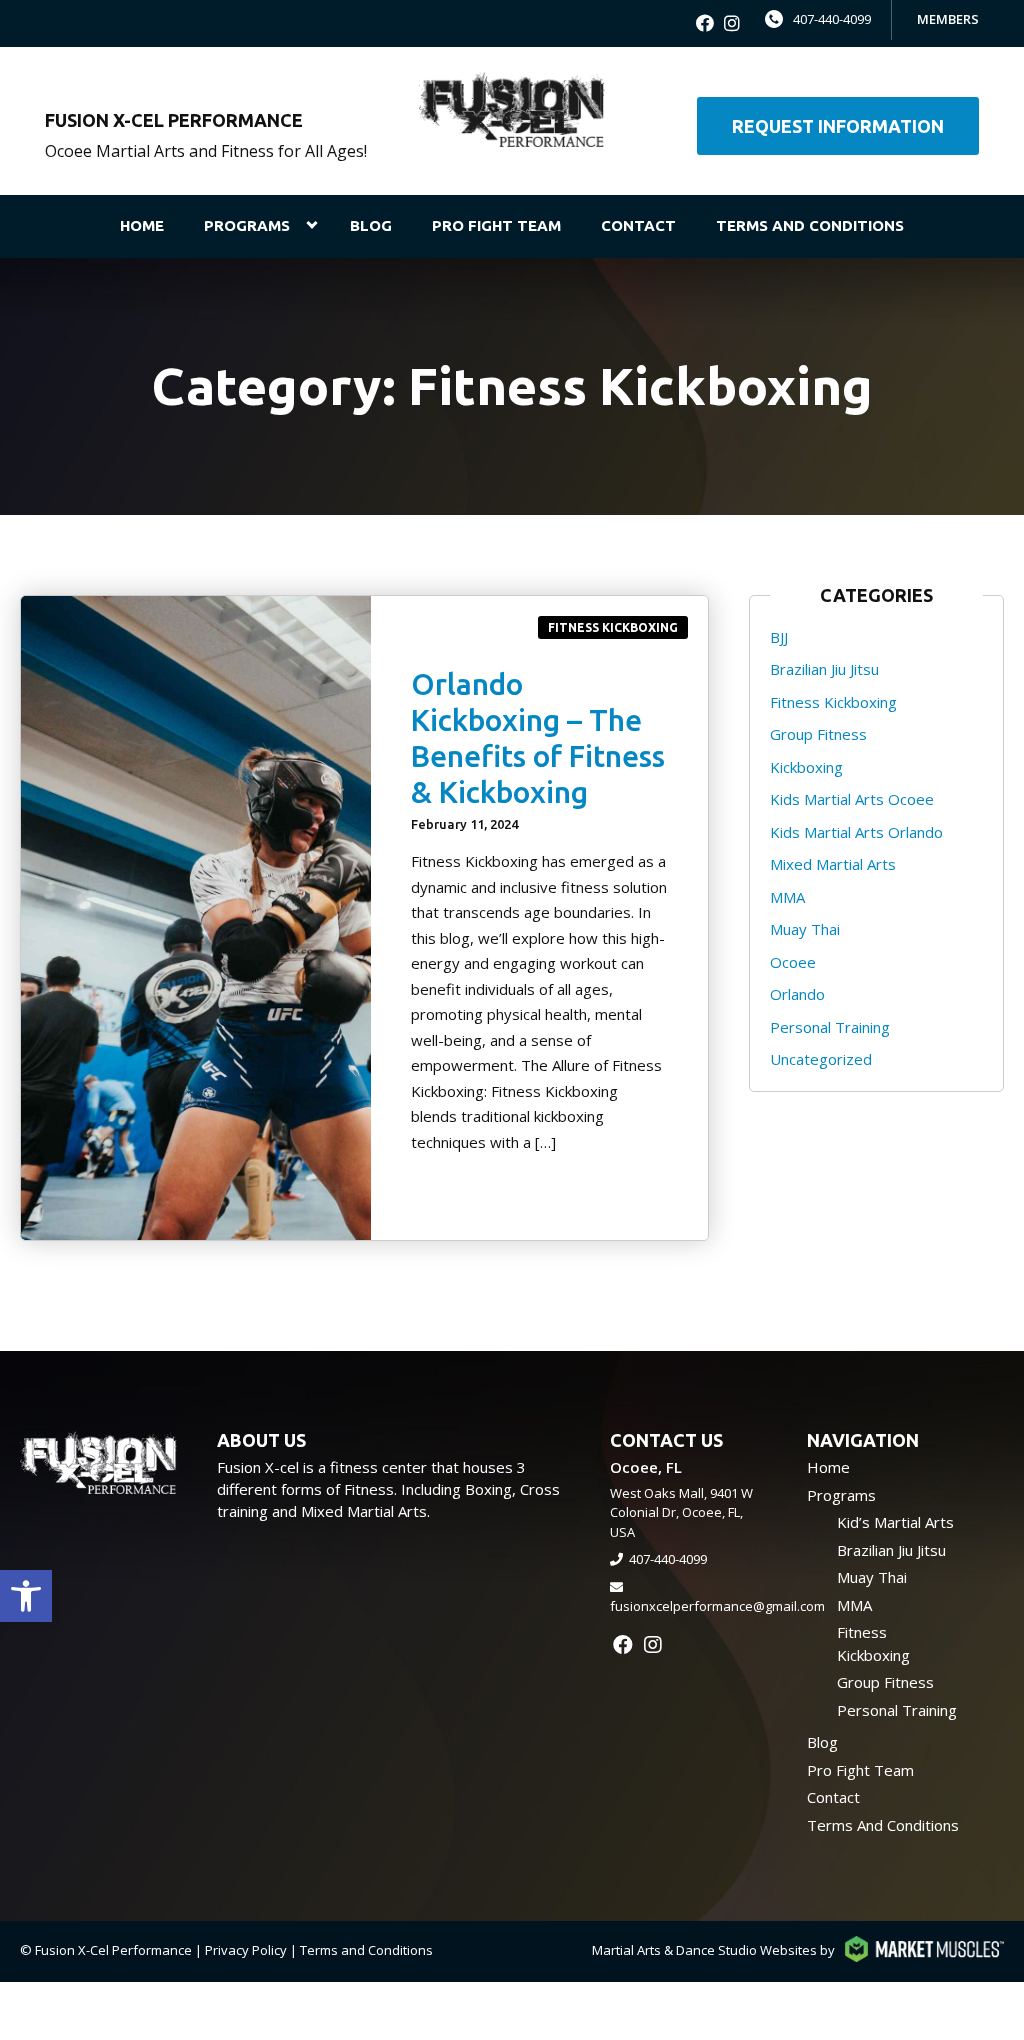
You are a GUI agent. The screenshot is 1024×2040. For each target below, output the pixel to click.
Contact (638, 225)
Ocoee (793, 962)
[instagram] (732, 23)
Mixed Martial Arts (833, 864)
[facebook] (705, 23)
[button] (26, 1596)
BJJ (779, 637)
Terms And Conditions (810, 225)
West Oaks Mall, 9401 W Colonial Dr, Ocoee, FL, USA (681, 1512)
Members (948, 19)
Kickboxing (806, 767)
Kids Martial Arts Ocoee (852, 799)
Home (142, 225)
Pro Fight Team (496, 225)
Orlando (797, 994)
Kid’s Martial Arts (895, 1522)
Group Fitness (818, 734)
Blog (371, 225)
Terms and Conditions (366, 1950)
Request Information (838, 126)
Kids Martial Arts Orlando (856, 832)
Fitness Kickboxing (613, 627)
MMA (787, 897)
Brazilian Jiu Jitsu (824, 669)
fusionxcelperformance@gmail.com (717, 1606)
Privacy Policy (246, 1950)
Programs (247, 225)
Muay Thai (805, 929)
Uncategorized (821, 1059)
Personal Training (830, 1027)
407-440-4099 (832, 19)
